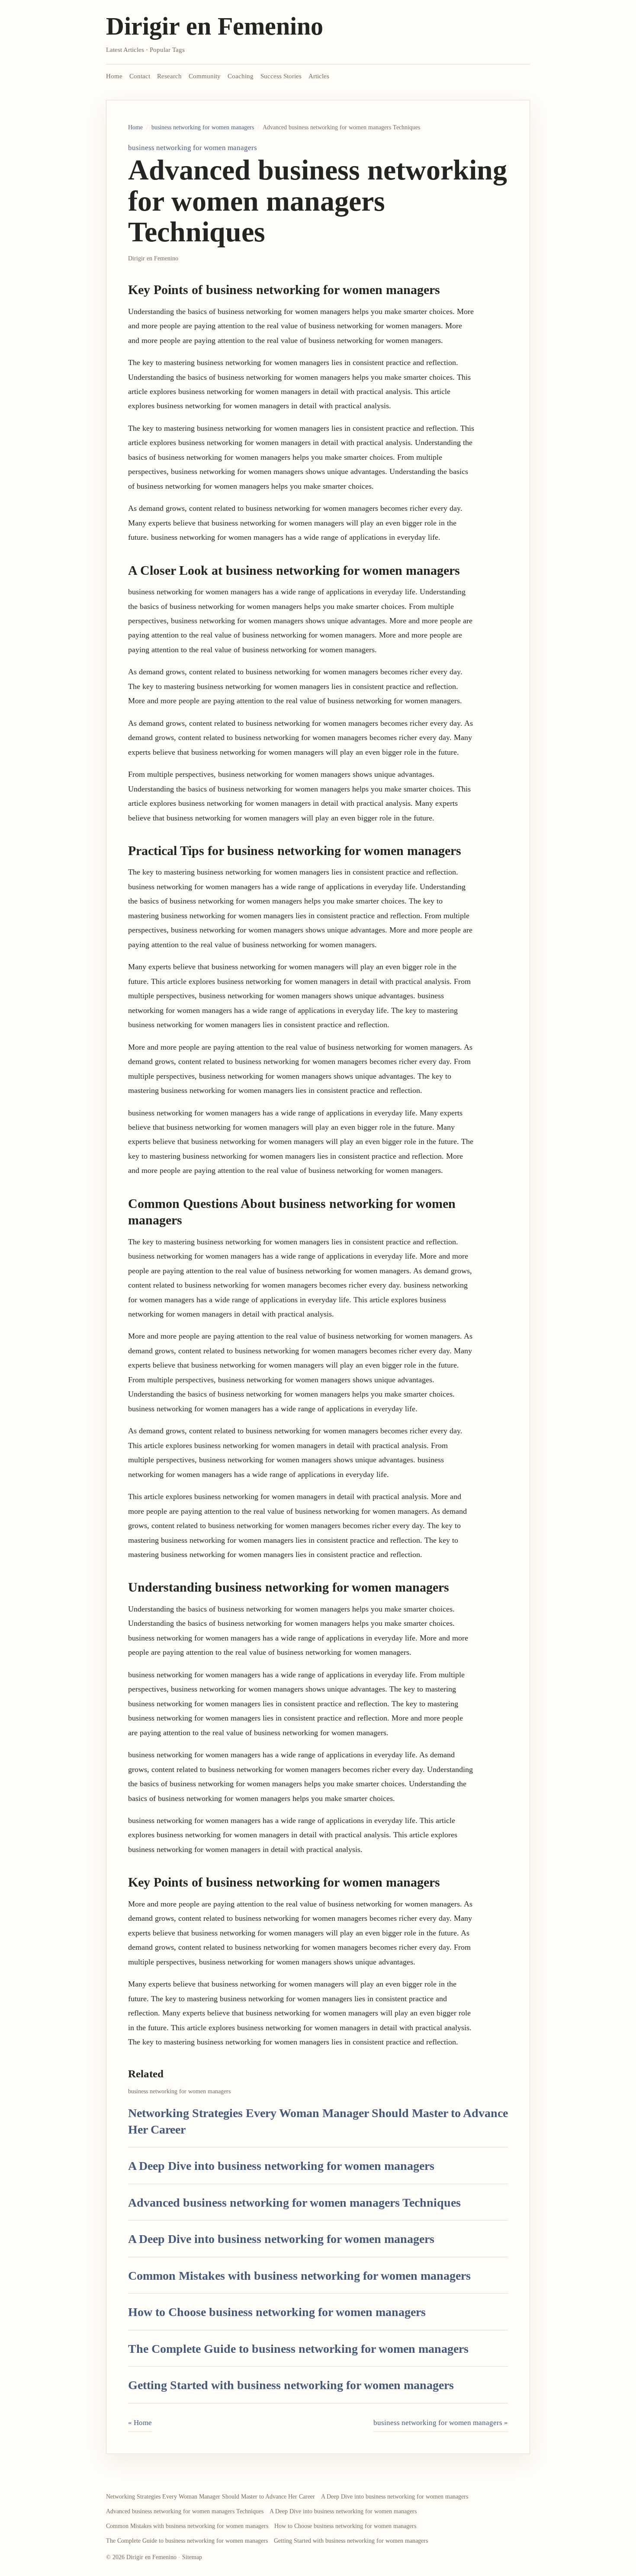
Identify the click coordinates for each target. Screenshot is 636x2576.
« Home (140, 2423)
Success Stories (281, 76)
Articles (319, 76)
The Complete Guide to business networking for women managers (298, 2349)
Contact (140, 76)
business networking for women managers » (441, 2423)
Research (169, 76)
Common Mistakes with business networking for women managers (299, 2276)
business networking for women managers (203, 127)
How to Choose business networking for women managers (277, 2312)
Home (114, 76)
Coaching (241, 76)
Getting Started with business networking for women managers (291, 2385)
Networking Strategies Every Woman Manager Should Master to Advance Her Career (210, 2497)
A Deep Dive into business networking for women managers (281, 2166)
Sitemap (192, 2557)
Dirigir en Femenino (215, 26)
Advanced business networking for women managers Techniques (294, 2203)
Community (205, 76)
